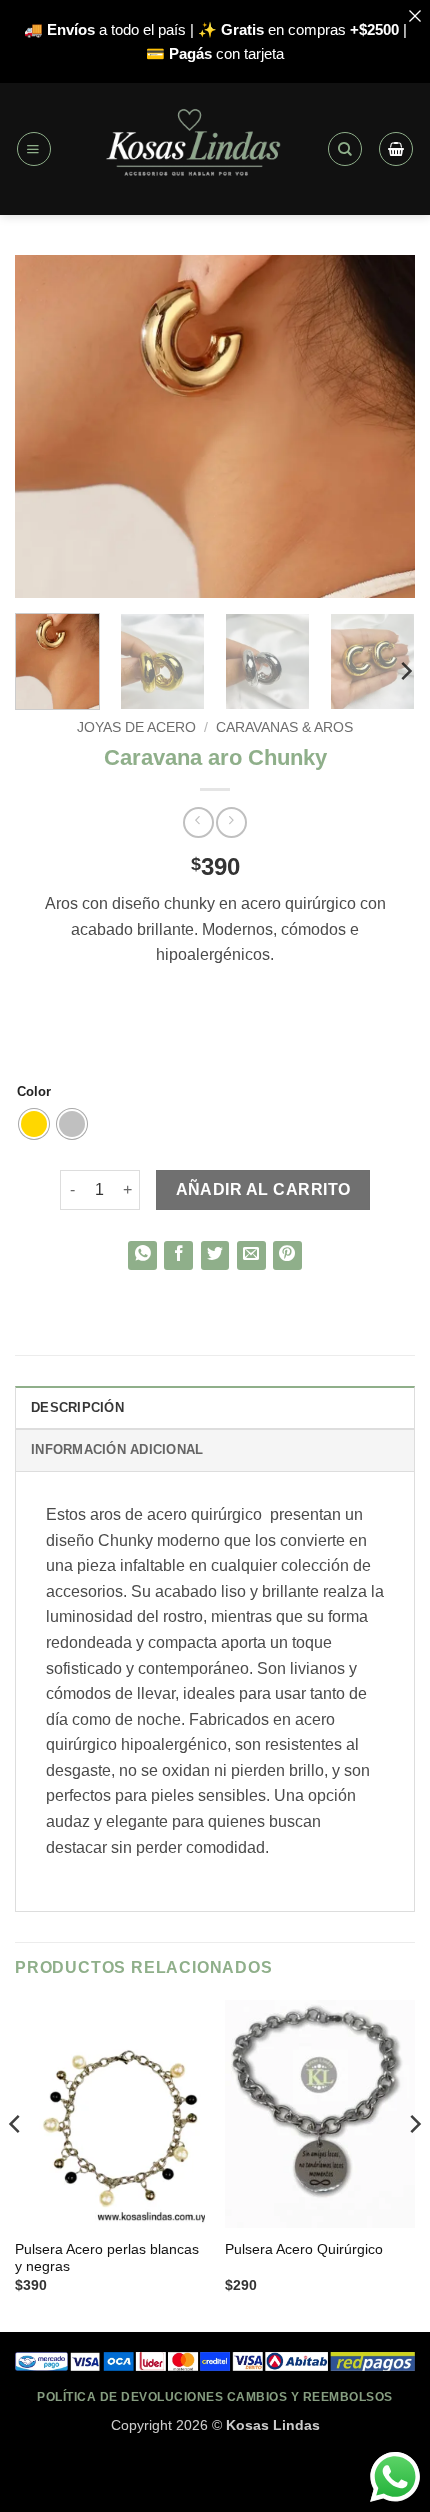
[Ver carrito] (396, 149)
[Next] (382, 426)
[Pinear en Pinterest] (287, 1255)
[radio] (34, 1124)
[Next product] (198, 822)
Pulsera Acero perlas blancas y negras (107, 2258)
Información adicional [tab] (117, 1449)
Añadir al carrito (263, 1189)
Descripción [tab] (77, 1407)
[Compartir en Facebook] (178, 1255)
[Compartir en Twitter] (215, 1255)
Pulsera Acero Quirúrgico (304, 2249)
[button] (34, 149)
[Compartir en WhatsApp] (142, 1255)
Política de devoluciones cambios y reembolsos (215, 2396)
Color (34, 1092)
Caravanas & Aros (284, 727)
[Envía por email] (251, 1255)
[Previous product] (231, 822)
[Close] (414, 15)
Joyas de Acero (136, 727)
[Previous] (48, 426)
